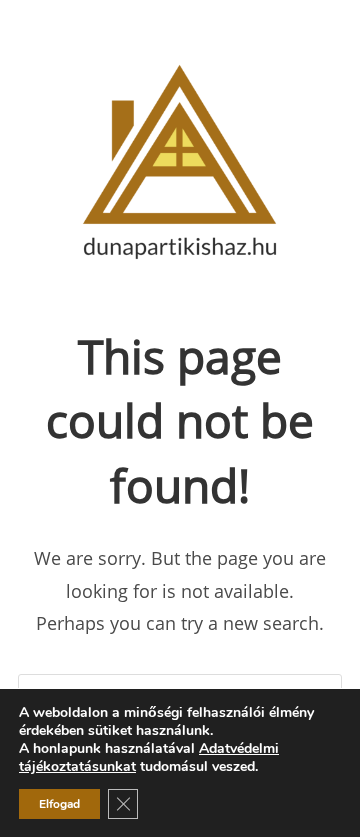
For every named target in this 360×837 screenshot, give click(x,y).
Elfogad (59, 804)
